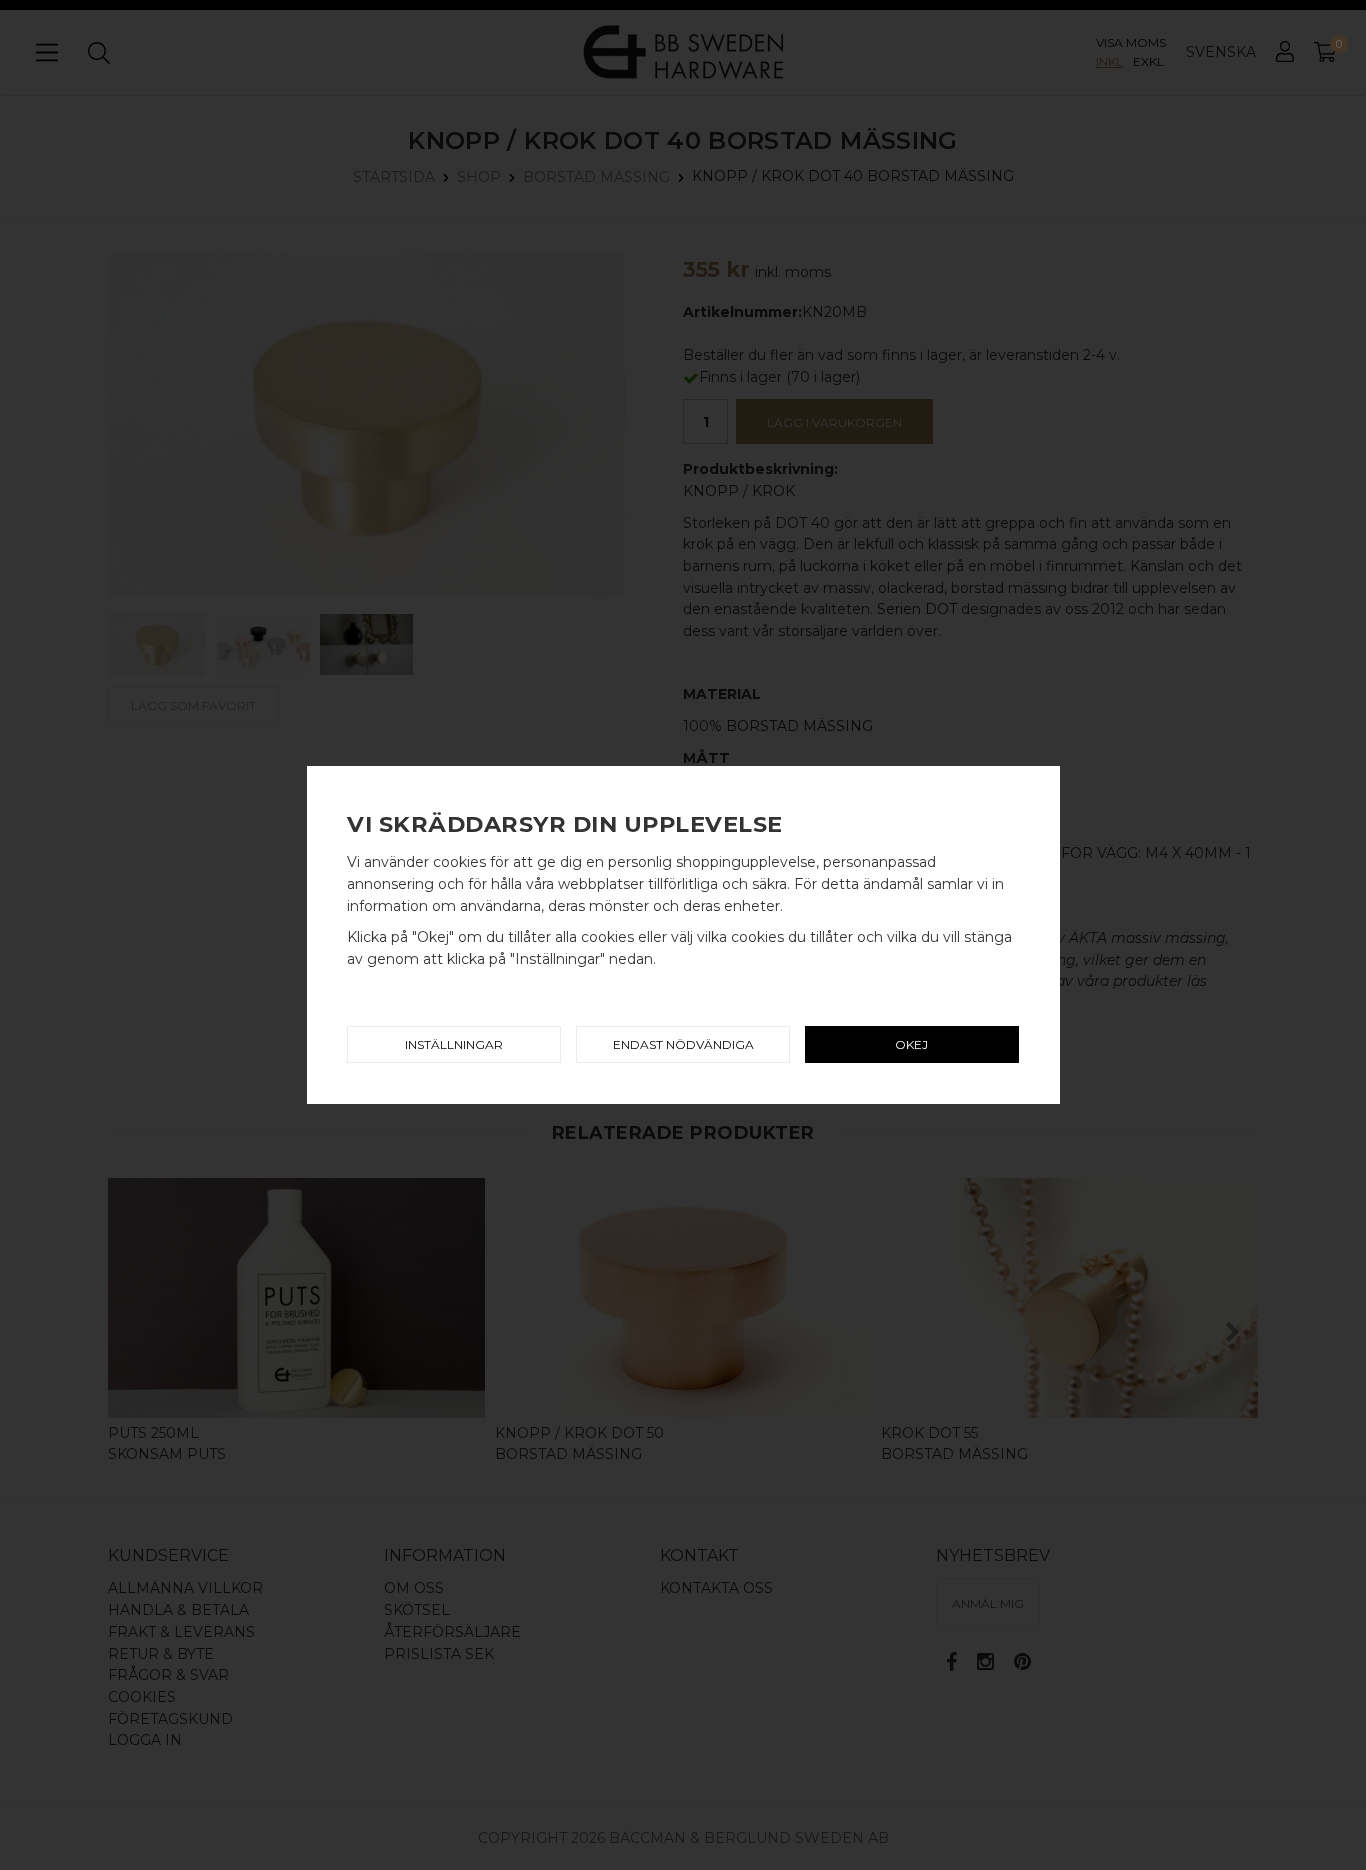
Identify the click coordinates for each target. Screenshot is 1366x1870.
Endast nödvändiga (683, 1044)
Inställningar (454, 1044)
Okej (911, 1044)
